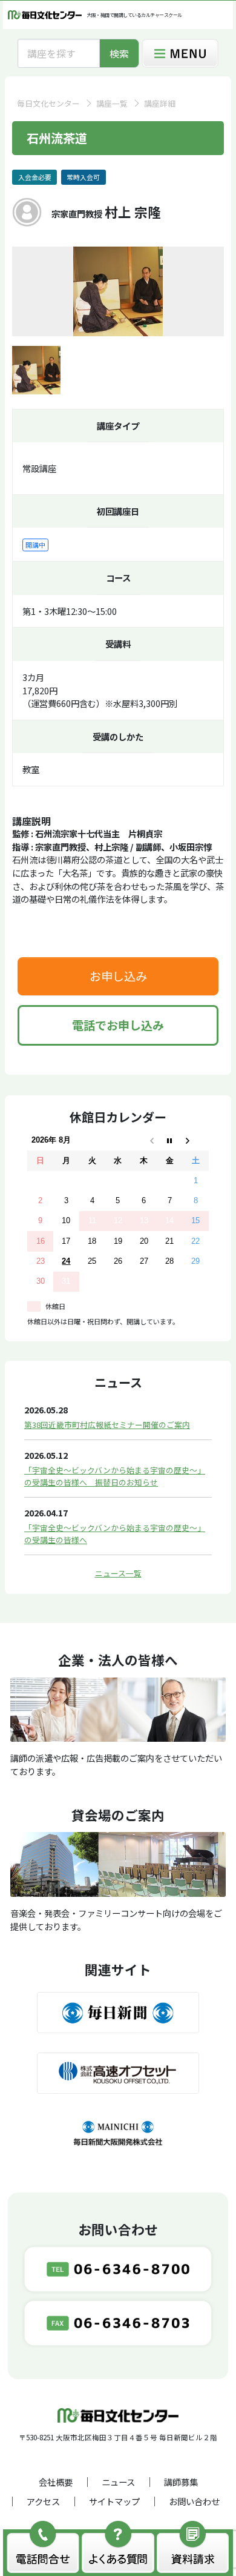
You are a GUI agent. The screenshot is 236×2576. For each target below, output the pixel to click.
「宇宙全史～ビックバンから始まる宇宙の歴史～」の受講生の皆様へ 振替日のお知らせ (115, 1476)
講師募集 (181, 2482)
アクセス (43, 2501)
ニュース (118, 2482)
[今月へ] (170, 1140)
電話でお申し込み (118, 1025)
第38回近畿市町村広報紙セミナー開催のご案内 (107, 1425)
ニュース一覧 (118, 1573)
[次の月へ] (196, 1140)
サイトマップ (114, 2501)
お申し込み (118, 976)
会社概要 (56, 2482)
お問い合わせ (194, 2501)
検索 (119, 53)
